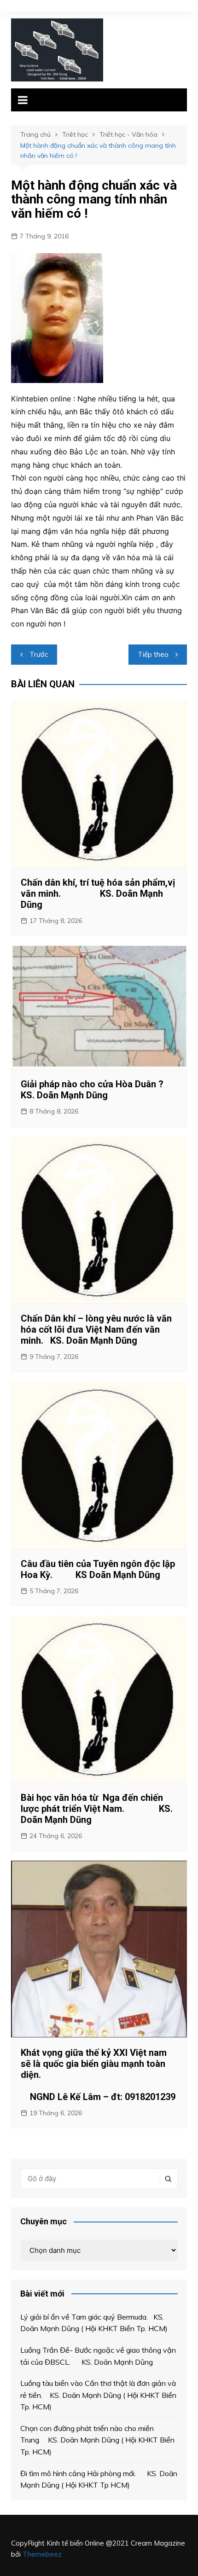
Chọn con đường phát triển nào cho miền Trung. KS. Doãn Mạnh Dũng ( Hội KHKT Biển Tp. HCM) (97, 2440)
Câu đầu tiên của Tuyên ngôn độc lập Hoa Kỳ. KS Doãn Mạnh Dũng (98, 1569)
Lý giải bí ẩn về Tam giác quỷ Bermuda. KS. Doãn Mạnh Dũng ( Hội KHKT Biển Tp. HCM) (94, 2323)
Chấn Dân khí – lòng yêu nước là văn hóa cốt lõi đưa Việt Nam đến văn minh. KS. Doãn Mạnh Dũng (96, 1329)
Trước (39, 654)
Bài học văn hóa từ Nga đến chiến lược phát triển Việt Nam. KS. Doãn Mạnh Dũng (97, 1809)
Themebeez (42, 2554)
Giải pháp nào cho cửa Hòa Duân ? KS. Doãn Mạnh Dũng (98, 1090)
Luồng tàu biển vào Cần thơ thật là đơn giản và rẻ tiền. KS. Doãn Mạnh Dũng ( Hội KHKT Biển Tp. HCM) (98, 2395)
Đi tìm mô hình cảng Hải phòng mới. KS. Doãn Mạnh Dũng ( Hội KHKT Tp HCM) (99, 2479)
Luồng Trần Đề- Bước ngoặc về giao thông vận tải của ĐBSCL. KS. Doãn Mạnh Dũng (98, 2356)
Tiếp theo (153, 654)
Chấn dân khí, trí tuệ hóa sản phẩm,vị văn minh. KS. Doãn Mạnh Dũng (98, 893)
